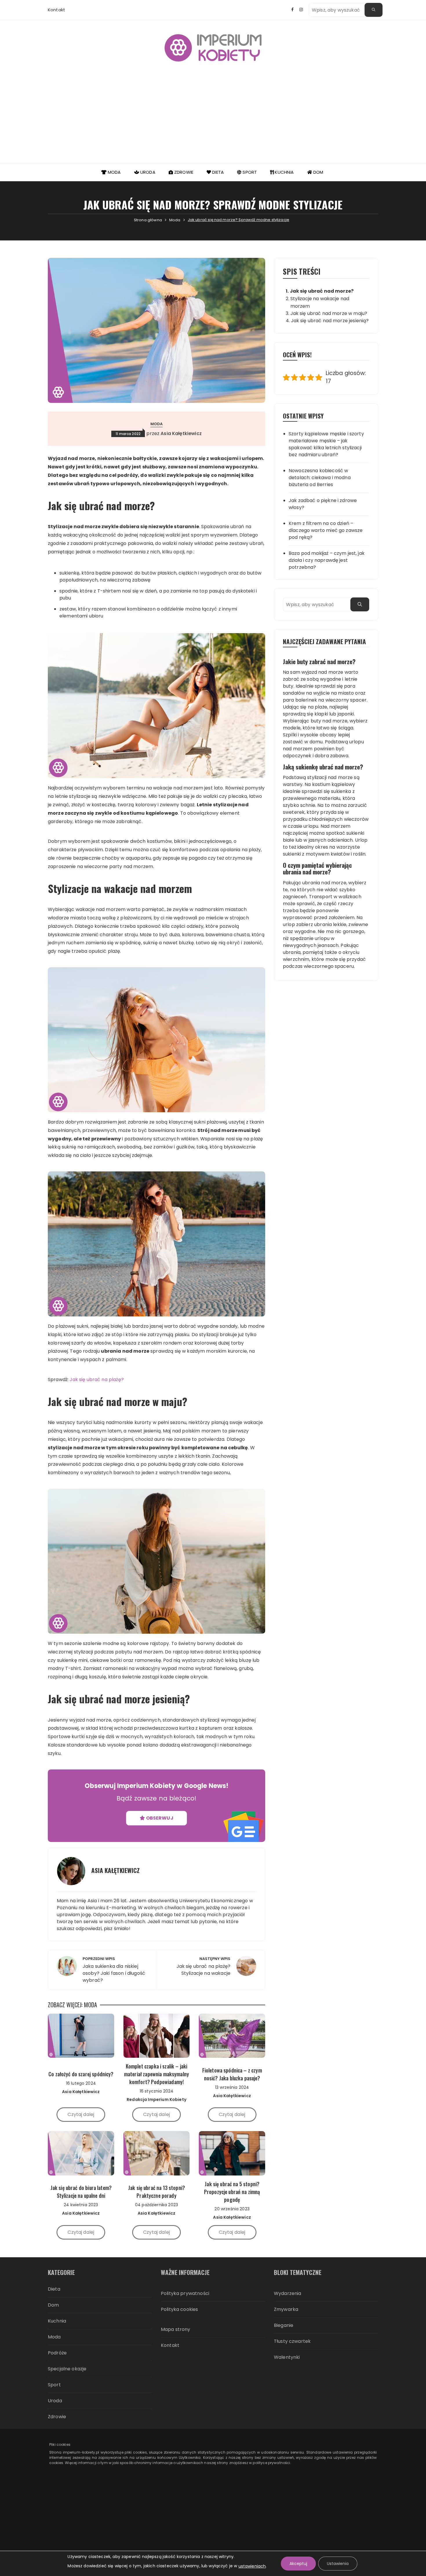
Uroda (147, 172)
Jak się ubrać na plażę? (97, 1380)
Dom (318, 172)
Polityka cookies (179, 2309)
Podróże (57, 2353)
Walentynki (287, 2357)
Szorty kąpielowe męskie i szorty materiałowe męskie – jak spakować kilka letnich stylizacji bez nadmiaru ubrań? (326, 444)
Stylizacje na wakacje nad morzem (320, 302)
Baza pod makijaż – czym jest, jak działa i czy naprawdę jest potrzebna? (327, 560)
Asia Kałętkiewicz (181, 433)
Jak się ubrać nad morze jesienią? (330, 321)
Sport (249, 172)
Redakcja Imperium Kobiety (156, 2099)
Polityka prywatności (185, 2293)
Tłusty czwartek (292, 2341)
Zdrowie (183, 172)
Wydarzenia (288, 2293)
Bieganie (284, 2325)
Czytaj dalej (81, 2114)
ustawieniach (252, 2566)
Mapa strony (176, 2329)
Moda (114, 172)
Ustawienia (338, 2564)
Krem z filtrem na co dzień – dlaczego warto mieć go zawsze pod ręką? (326, 530)
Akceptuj (298, 2564)
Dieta (217, 172)
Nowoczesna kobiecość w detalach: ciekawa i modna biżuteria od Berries (320, 478)
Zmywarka (286, 2309)
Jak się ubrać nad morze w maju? (329, 313)
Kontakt (57, 10)
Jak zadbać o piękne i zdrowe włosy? (323, 504)
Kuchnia (284, 172)
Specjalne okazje (67, 2369)
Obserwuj (159, 1818)
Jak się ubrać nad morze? (322, 291)
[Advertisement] (213, 119)
